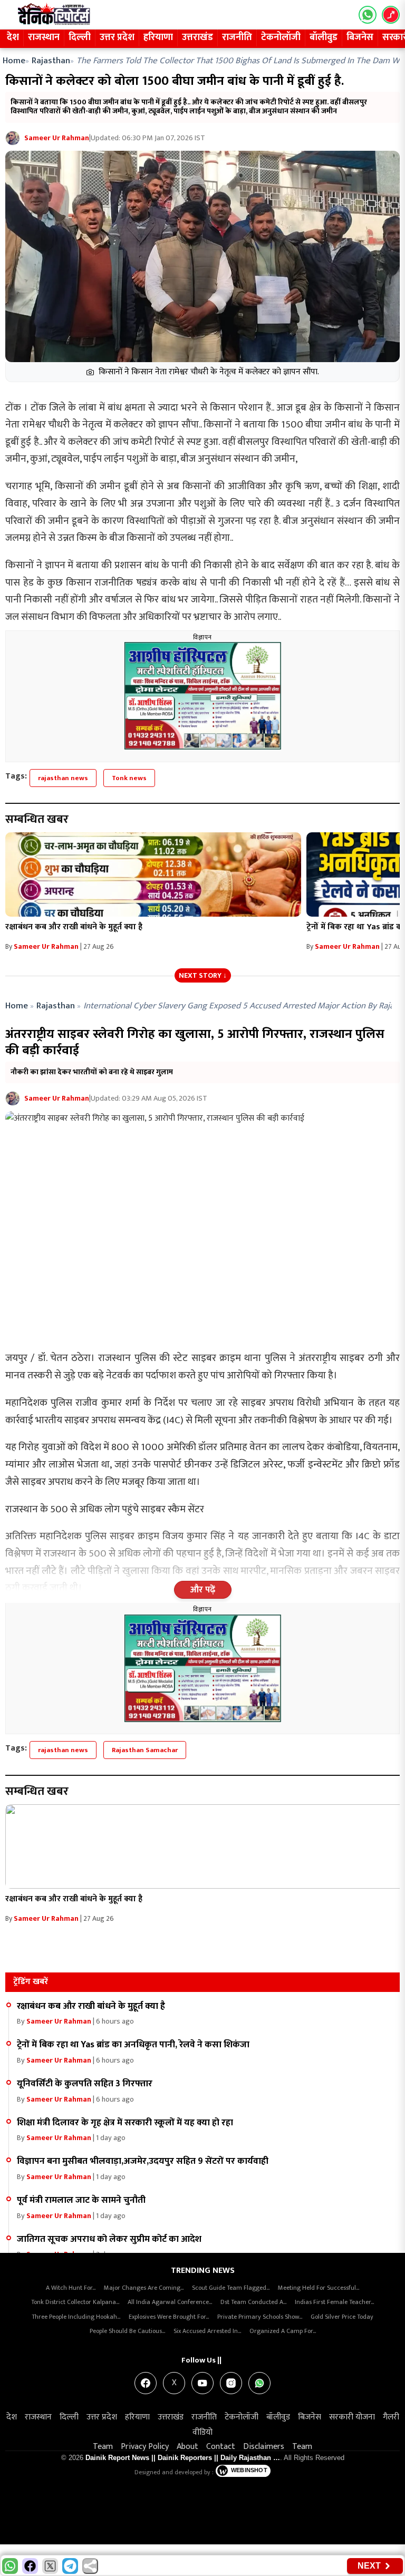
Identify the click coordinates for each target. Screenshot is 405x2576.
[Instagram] (231, 2383)
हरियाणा (158, 37)
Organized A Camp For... (283, 2331)
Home (14, 61)
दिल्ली (80, 37)
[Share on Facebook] (30, 2566)
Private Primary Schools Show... (260, 2317)
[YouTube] (202, 2383)
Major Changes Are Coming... (144, 2288)
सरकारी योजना (352, 2417)
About (187, 2447)
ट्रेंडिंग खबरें (31, 1982)
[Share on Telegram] (70, 2566)
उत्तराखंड (197, 37)
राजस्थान (44, 37)
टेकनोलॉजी (281, 37)
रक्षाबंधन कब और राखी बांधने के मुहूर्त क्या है (74, 927)
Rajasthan (51, 61)
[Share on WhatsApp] (10, 2566)
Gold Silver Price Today (342, 2317)
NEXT (369, 2566)
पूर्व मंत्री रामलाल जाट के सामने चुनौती (81, 2200)
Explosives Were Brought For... (169, 2317)
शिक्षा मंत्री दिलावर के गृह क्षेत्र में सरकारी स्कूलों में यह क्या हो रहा (125, 2122)
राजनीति (237, 37)
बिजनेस (360, 37)
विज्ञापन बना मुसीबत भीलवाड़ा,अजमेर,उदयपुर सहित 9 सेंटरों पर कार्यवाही (143, 2161)
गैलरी (391, 2417)
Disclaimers (264, 2447)
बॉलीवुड (324, 37)
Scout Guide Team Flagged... (231, 2288)
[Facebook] (146, 2383)
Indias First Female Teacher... (334, 2302)
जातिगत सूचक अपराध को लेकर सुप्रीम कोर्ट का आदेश (109, 2239)
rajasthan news (63, 778)
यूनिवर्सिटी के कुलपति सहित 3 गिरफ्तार (85, 2083)
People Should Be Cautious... (127, 2331)
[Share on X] (50, 2566)
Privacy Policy (145, 2447)
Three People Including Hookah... (76, 2317)
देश (13, 37)
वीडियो (202, 2432)
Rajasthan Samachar (145, 1750)
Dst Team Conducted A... (253, 2302)
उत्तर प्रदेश (117, 37)
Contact (221, 2447)
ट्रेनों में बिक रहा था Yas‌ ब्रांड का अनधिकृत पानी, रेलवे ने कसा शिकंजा (133, 2044)
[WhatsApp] (259, 2383)
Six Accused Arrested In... (207, 2331)
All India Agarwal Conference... (170, 2302)
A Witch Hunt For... (71, 2288)
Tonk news (129, 778)
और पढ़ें (203, 1590)
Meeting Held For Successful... (319, 2288)
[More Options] (90, 2566)
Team (103, 2447)
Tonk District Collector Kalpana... (75, 2302)
